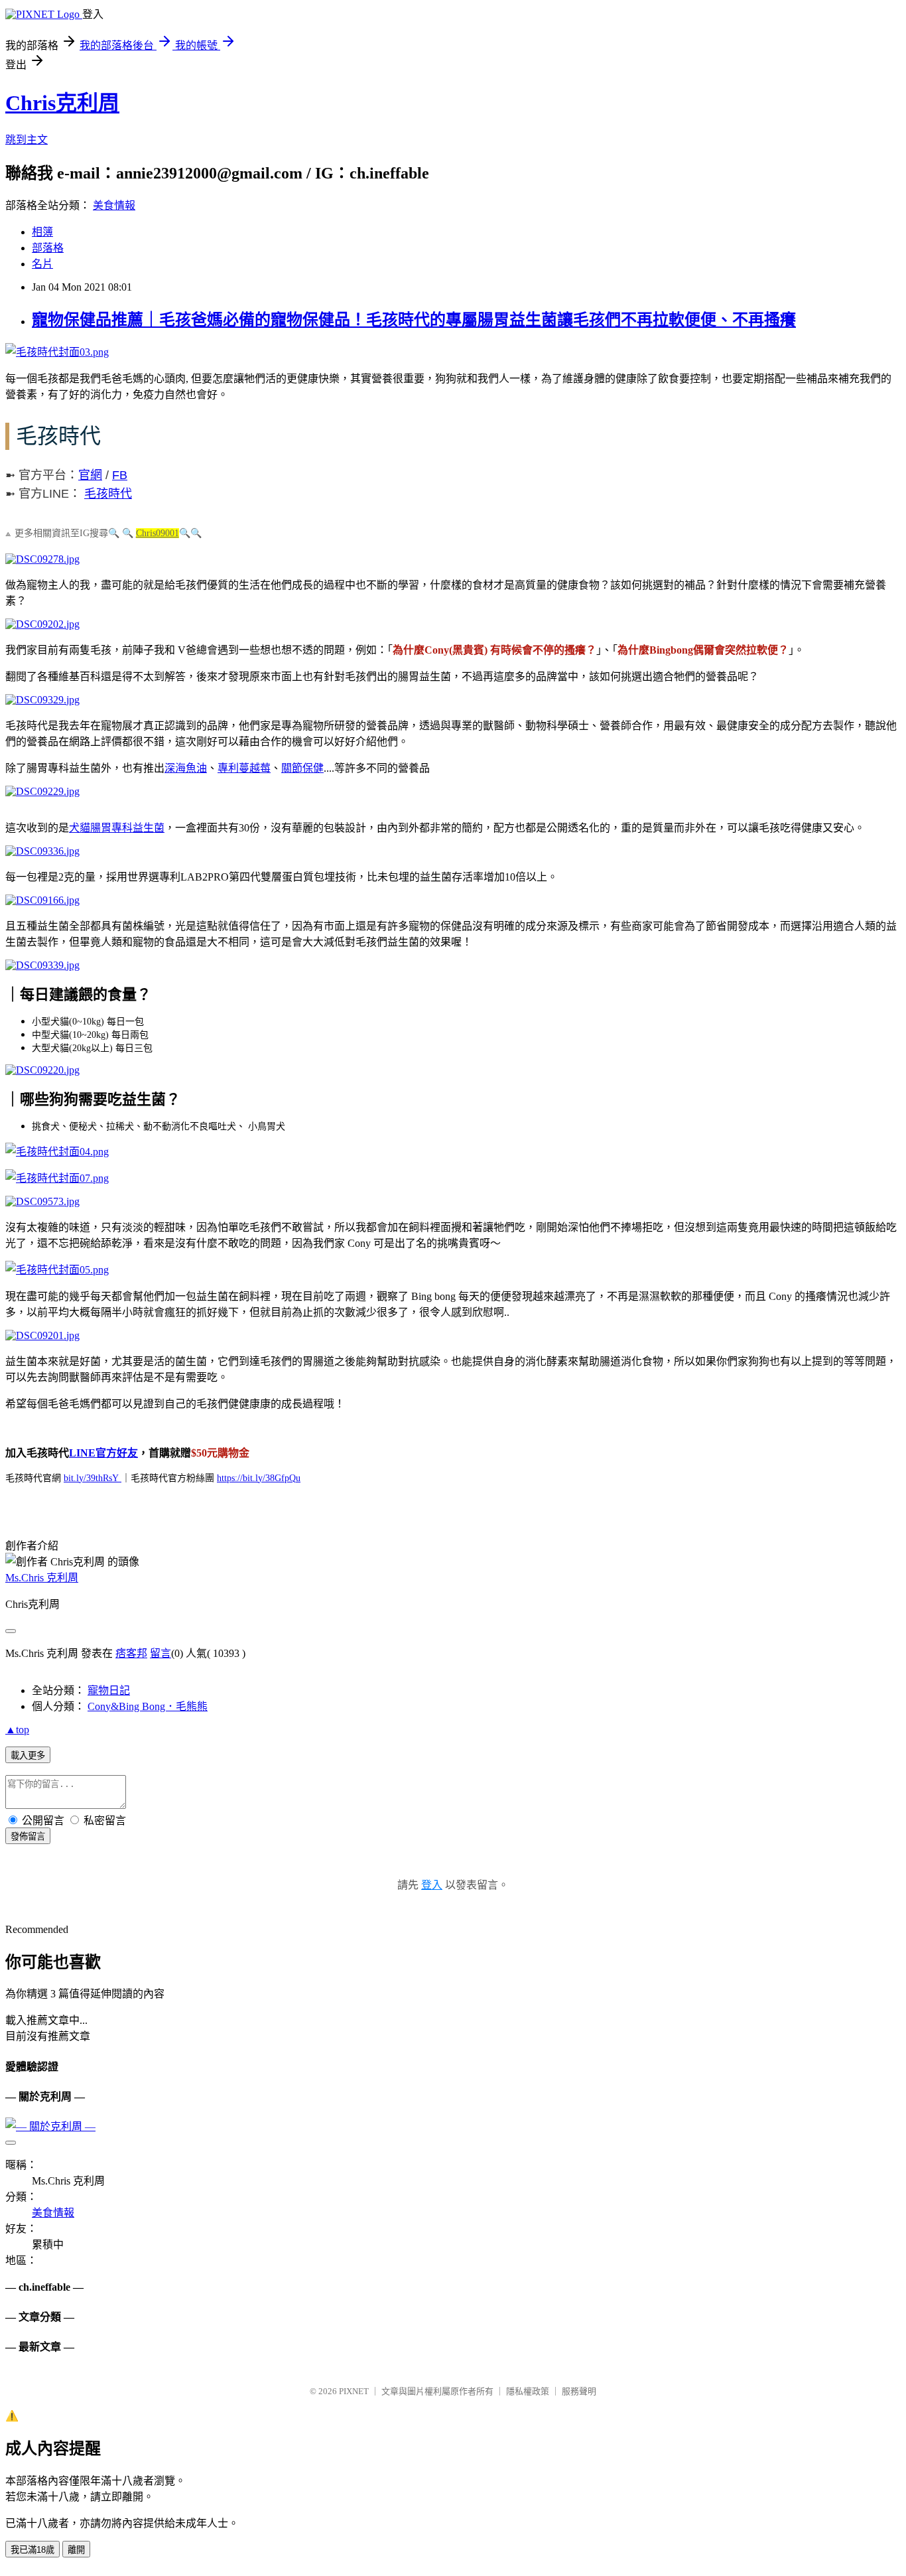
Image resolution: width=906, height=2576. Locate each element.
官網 (90, 475)
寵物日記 (109, 1690)
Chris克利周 (62, 103)
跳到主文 (27, 140)
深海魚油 (186, 768)
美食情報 (114, 205)
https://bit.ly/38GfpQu (259, 1478)
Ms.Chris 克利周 (42, 1578)
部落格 (48, 248)
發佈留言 (28, 1836)
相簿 (42, 232)
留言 (161, 1653)
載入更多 (28, 1755)
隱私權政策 (528, 2391)
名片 (42, 264)
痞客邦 (131, 1653)
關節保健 (302, 768)
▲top (17, 1730)
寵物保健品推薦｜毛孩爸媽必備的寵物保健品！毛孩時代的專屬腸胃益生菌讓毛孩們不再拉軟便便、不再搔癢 (414, 320)
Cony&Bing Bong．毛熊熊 (148, 1706)
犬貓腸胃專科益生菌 (117, 828)
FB (120, 475)
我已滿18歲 (32, 2550)
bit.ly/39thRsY (93, 1478)
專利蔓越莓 (244, 768)
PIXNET (354, 2391)
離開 (76, 2550)
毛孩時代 (108, 494)
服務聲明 (579, 2391)
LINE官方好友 (103, 1453)
